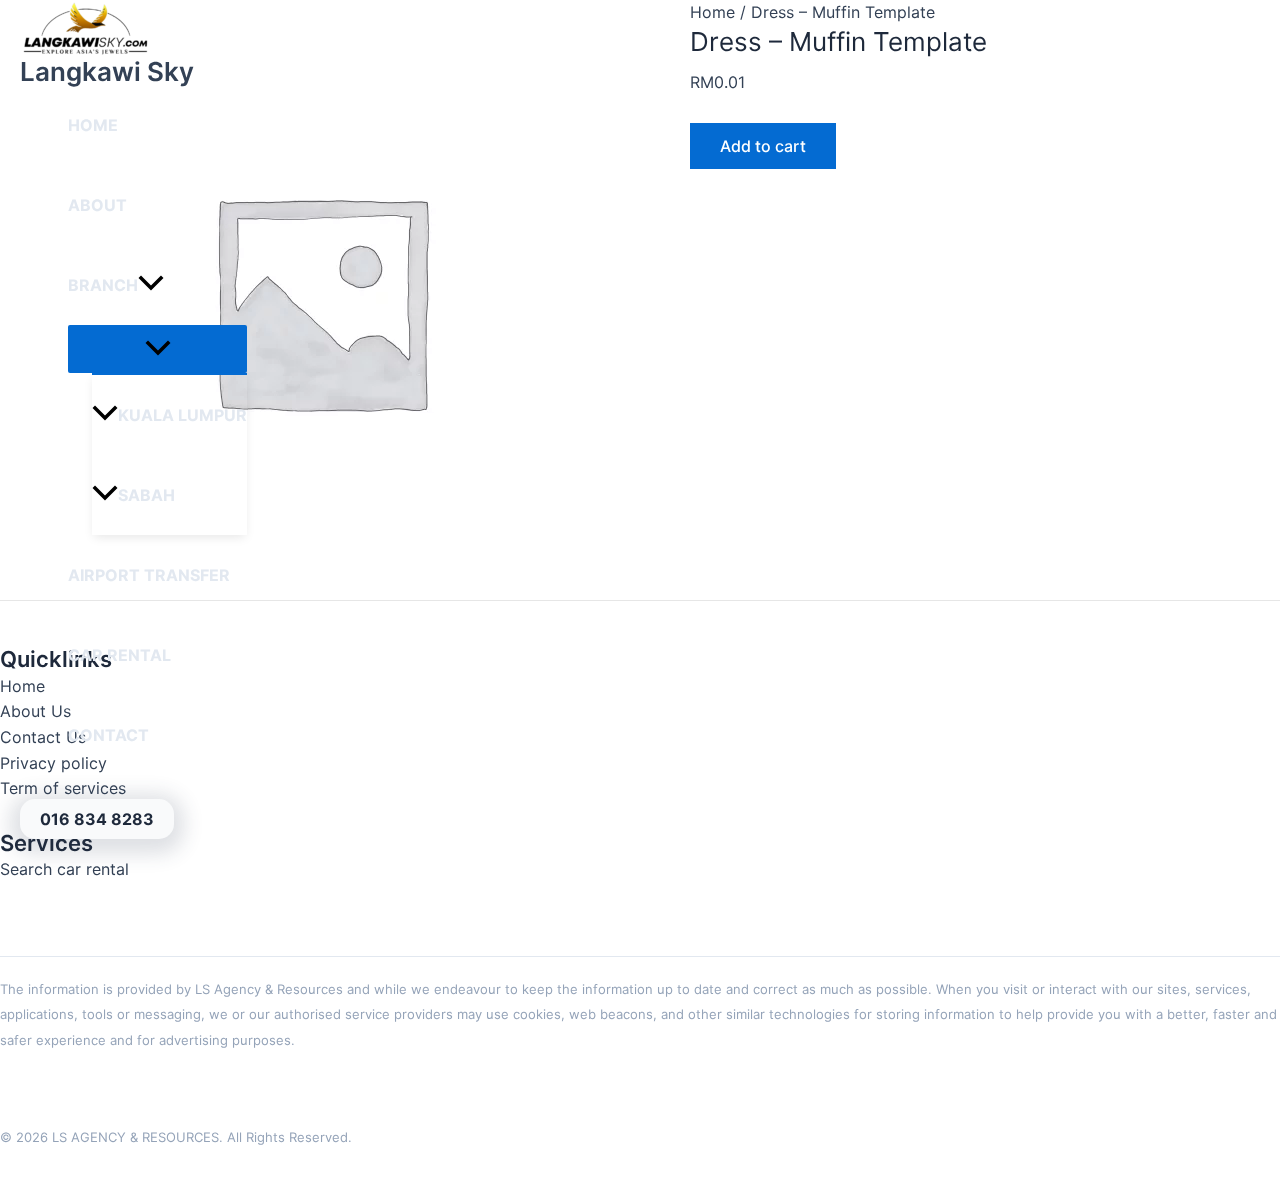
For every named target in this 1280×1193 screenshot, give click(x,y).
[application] (151, 285)
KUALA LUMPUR (182, 415)
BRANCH (103, 285)
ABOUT (97, 205)
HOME (93, 125)
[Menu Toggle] (157, 349)
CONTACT (108, 735)
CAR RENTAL (119, 655)
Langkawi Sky (107, 71)
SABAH (146, 495)
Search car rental (64, 869)
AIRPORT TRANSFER (149, 575)
